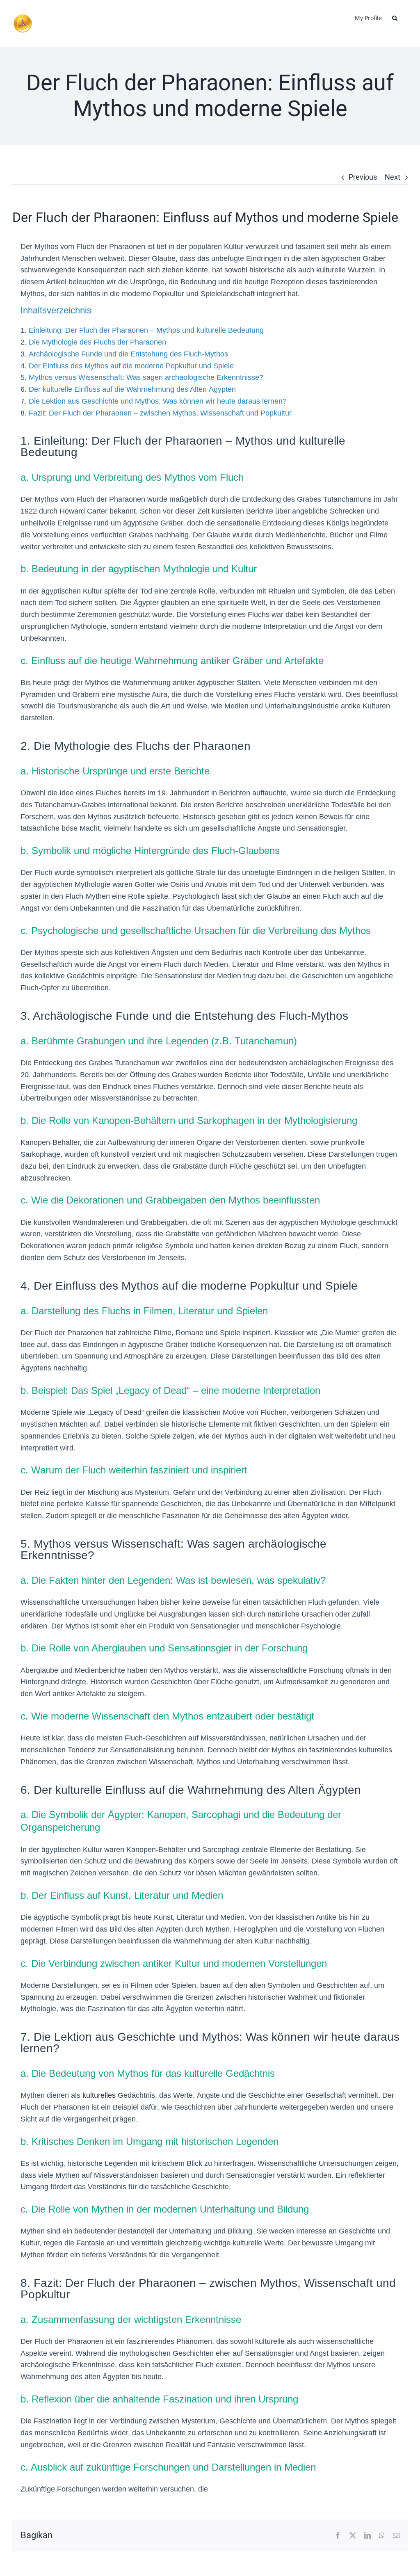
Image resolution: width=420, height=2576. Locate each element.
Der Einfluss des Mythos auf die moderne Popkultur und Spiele (131, 366)
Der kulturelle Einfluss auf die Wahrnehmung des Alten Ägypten (132, 389)
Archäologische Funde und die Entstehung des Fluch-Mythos (128, 354)
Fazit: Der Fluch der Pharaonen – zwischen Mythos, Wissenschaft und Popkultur (160, 413)
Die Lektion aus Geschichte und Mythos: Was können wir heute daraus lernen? (158, 401)
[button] (395, 17)
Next (393, 177)
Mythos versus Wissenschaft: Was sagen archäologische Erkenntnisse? (146, 377)
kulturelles (99, 2095)
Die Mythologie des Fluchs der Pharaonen (97, 342)
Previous (363, 177)
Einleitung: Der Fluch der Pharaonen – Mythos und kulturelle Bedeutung (146, 330)
